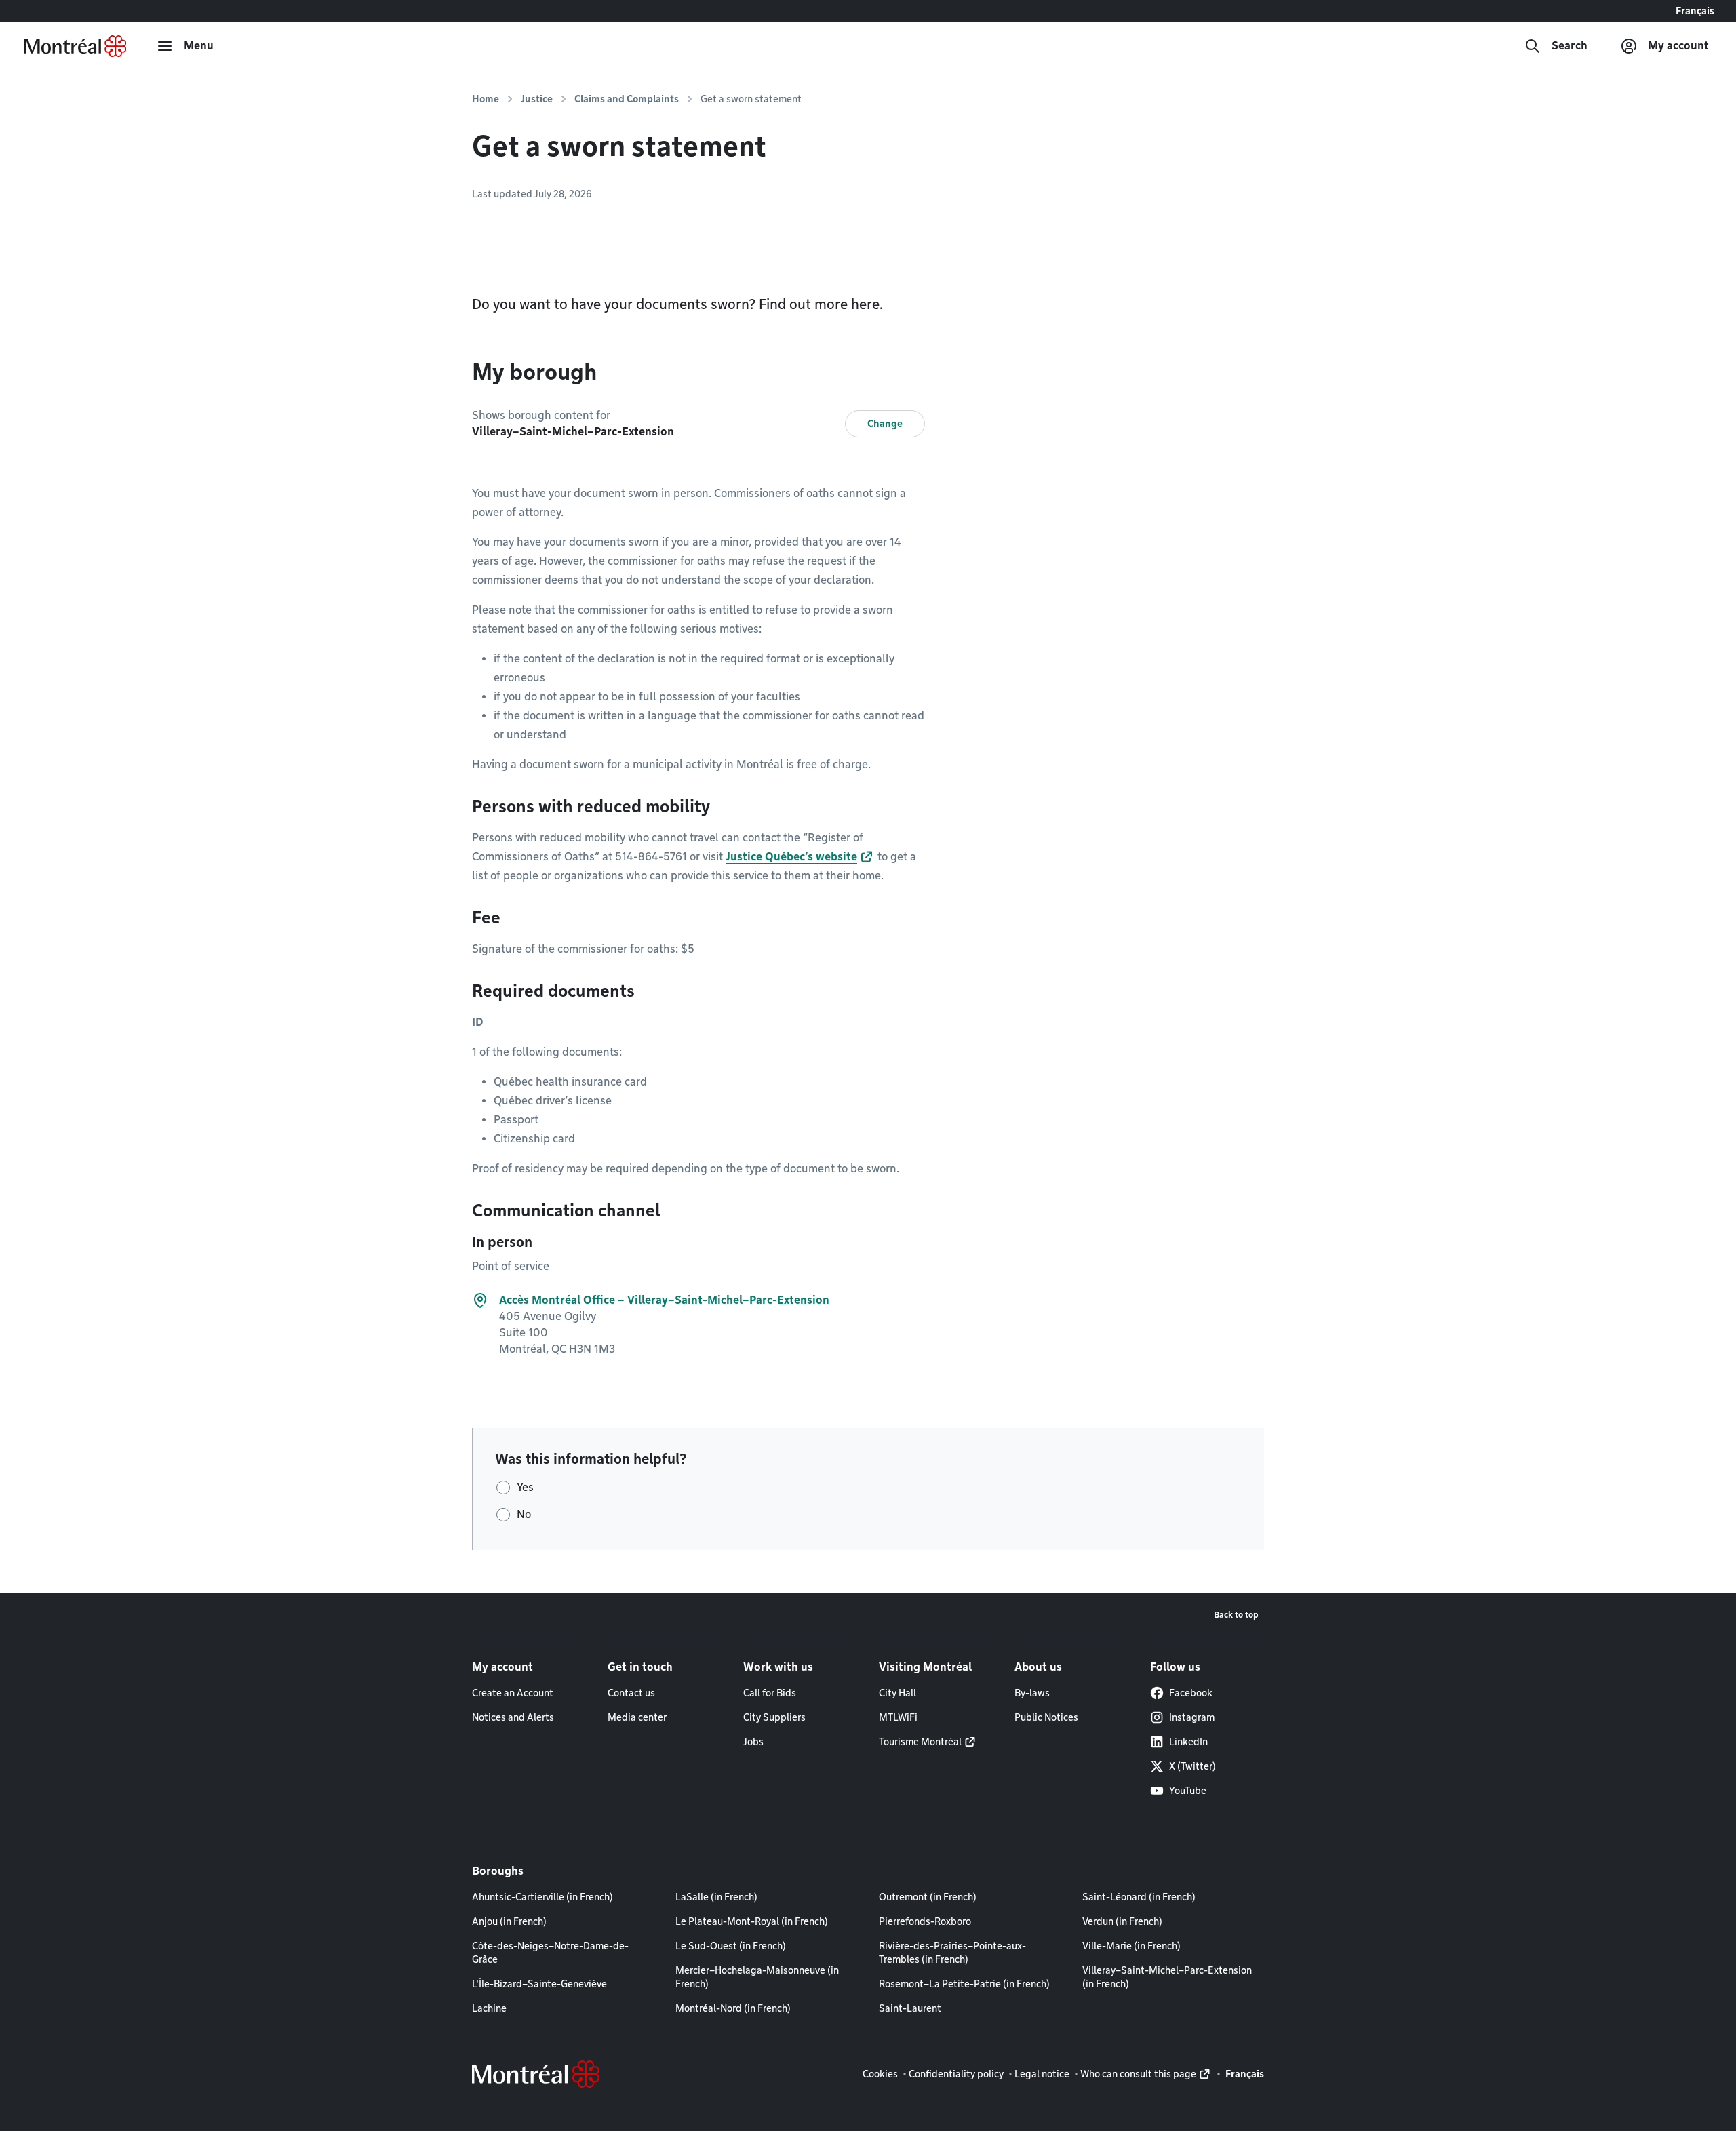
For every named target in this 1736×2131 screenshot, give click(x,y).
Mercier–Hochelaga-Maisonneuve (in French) (757, 1977)
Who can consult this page (1138, 2074)
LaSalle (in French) (716, 1897)
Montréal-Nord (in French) (733, 2008)
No (524, 1514)
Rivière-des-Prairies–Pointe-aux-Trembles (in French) (952, 1953)
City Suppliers (774, 1717)
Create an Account (513, 1693)
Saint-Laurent (910, 2008)
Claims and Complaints (627, 99)
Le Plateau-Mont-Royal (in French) (752, 1921)
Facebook (1191, 1693)
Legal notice (1042, 2074)
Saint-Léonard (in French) (1139, 1897)
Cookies (880, 2074)
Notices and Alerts (513, 1717)
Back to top (1236, 1615)
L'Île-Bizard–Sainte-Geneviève (539, 1984)
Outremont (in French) (928, 1897)
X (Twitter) (1192, 1766)
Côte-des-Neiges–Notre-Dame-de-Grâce (550, 1953)
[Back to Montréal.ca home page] (75, 46)
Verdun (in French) (1122, 1921)
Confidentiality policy (956, 2074)
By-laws (1032, 1693)
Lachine (489, 2008)
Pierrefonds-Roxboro (925, 1921)
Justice (537, 99)
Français (1695, 11)
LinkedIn (1188, 1742)
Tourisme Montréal (920, 1742)
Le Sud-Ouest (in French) (731, 1946)
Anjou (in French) (509, 1921)
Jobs (753, 1742)
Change (885, 424)
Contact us (631, 1693)
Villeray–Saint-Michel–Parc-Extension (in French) (1167, 1977)
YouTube (1188, 1791)
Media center (637, 1717)
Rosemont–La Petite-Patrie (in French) (964, 1984)
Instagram (1192, 1717)
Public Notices (1046, 1717)
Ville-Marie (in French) (1131, 1946)
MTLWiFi (898, 1717)
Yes (525, 1487)
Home (486, 99)
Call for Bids (770, 1693)
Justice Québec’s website (791, 857)
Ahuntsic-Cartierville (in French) (542, 1897)
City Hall (897, 1693)
